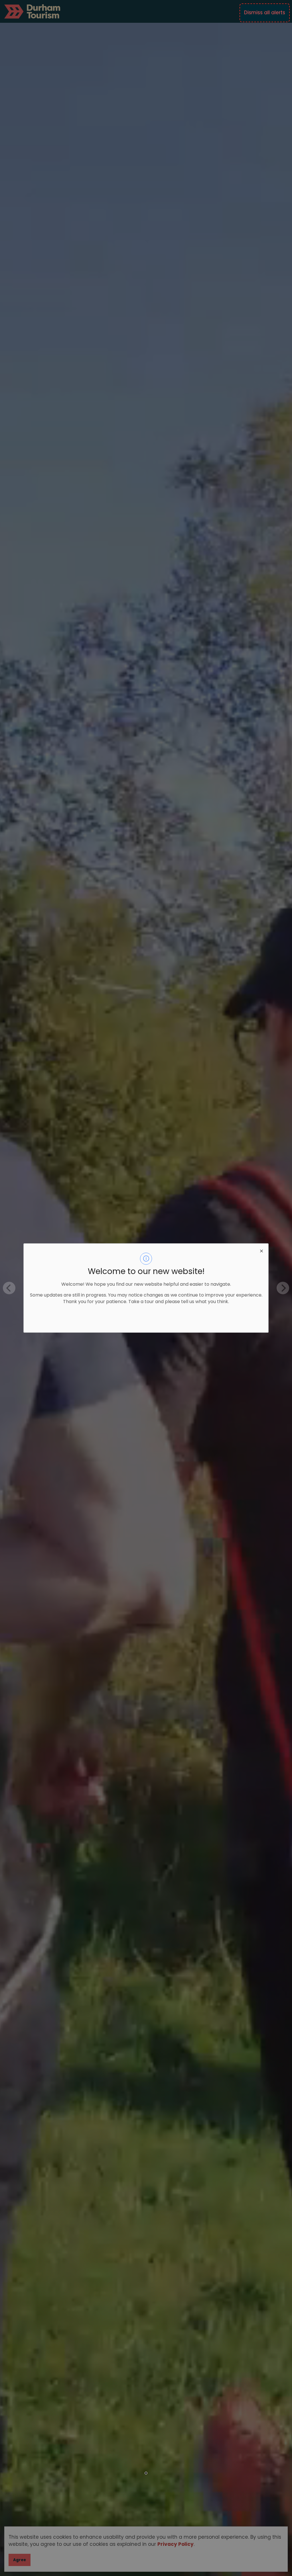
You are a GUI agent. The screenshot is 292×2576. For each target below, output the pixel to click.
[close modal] (261, 1250)
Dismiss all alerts (265, 13)
